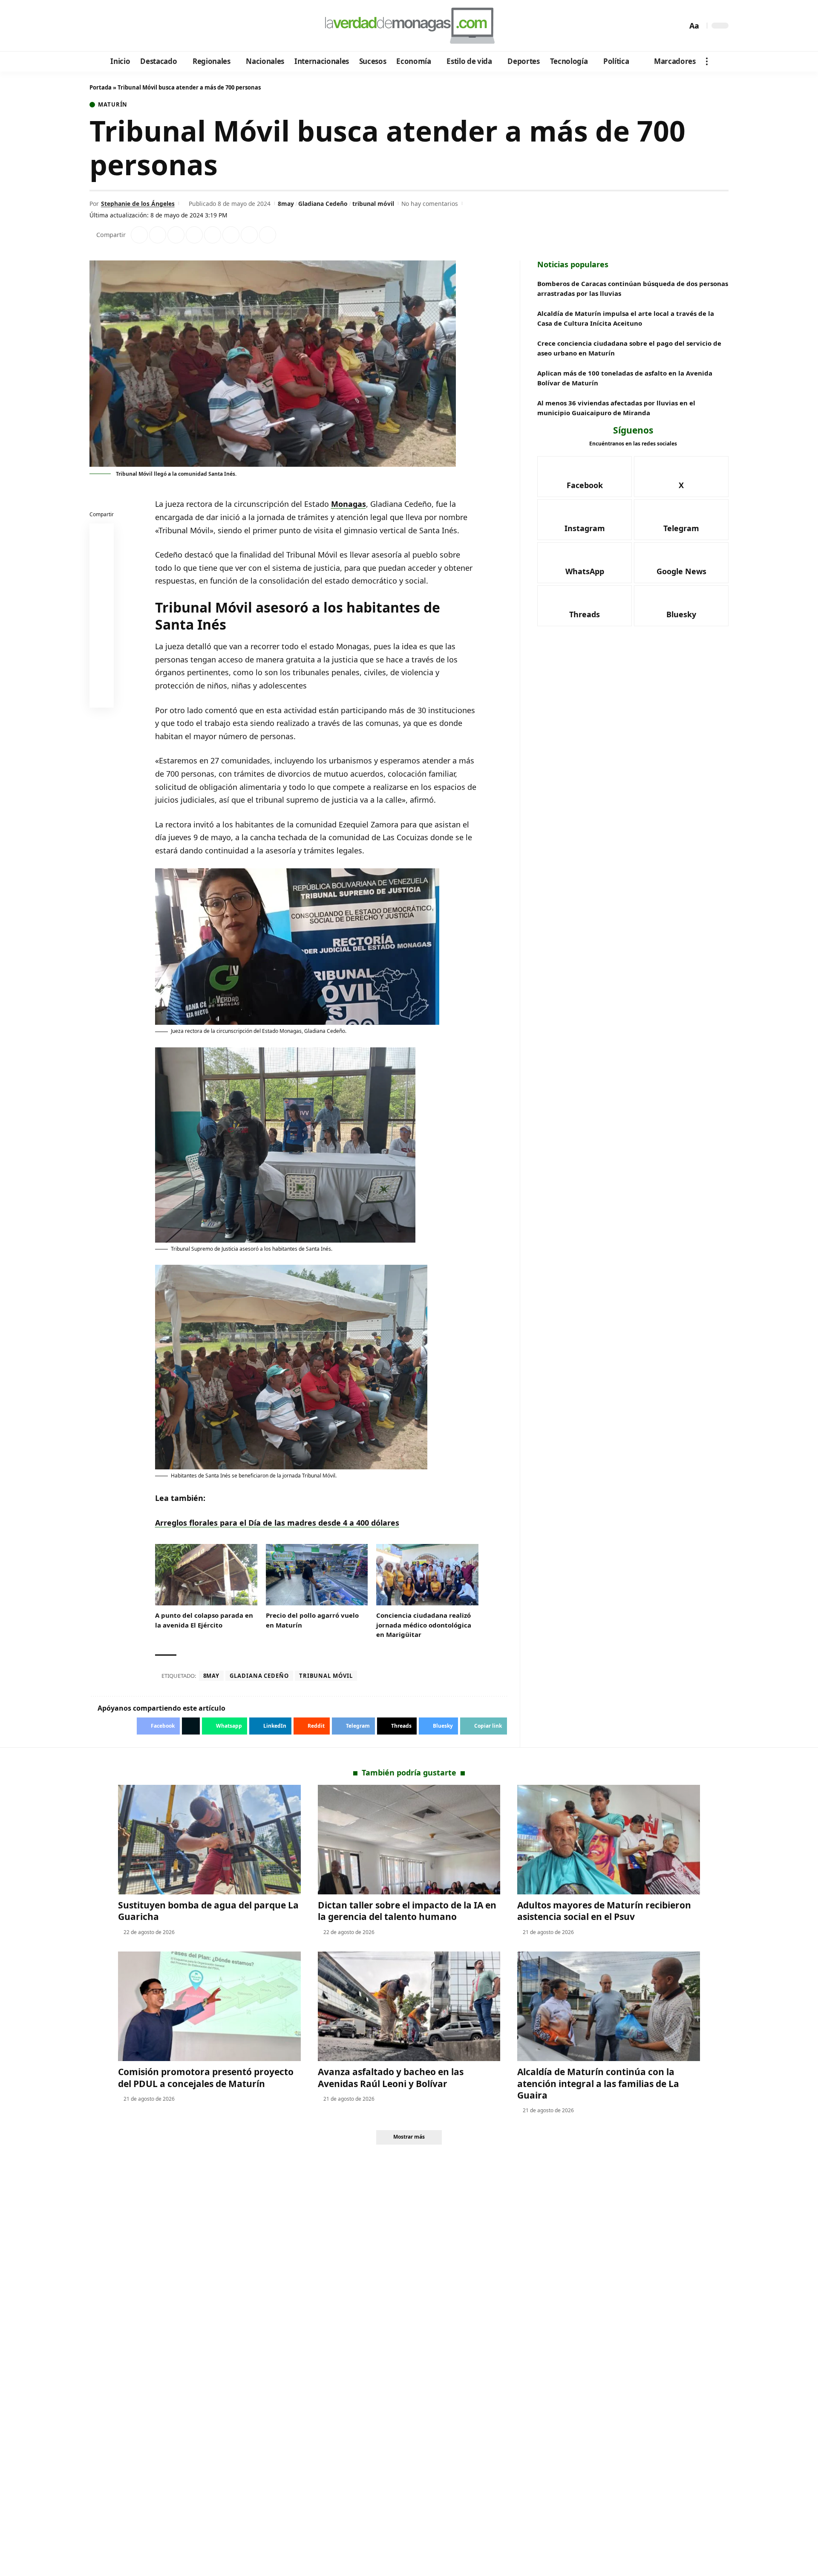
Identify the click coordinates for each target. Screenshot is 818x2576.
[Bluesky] (178, 26)
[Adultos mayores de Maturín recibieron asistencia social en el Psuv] (609, 1840)
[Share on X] (158, 235)
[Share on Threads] (249, 235)
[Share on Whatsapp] (176, 235)
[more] (707, 61)
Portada (101, 87)
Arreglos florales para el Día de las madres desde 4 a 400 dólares (277, 1523)
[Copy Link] (268, 235)
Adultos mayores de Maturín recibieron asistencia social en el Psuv (604, 1911)
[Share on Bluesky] (102, 677)
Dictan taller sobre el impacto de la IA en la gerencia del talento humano (407, 1911)
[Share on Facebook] (139, 235)
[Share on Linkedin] (194, 235)
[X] (109, 26)
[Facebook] (97, 26)
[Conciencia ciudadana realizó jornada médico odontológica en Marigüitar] (427, 1575)
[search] (679, 26)
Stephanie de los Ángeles (138, 204)
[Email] (102, 697)
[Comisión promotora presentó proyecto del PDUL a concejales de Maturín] (209, 2006)
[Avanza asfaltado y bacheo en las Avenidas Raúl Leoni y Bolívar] (409, 2006)
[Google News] (120, 26)
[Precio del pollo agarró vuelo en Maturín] (317, 1575)
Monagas (349, 504)
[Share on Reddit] (213, 235)
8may (286, 204)
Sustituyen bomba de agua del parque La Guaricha (208, 1911)
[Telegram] (143, 26)
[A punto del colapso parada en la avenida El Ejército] (206, 1575)
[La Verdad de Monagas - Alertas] (409, 26)
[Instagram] (132, 26)
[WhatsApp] (155, 26)
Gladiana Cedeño (323, 204)
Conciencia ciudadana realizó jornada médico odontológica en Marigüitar (424, 1625)
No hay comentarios (430, 204)
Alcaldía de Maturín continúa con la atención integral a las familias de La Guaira (598, 2083)
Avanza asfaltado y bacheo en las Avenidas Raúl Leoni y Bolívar (391, 2077)
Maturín (113, 105)
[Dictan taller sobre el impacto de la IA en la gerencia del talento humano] (409, 1840)
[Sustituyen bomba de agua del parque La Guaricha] (209, 1840)
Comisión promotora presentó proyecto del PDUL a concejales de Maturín (206, 2077)
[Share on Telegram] (231, 235)
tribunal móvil (373, 204)
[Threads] (166, 26)
